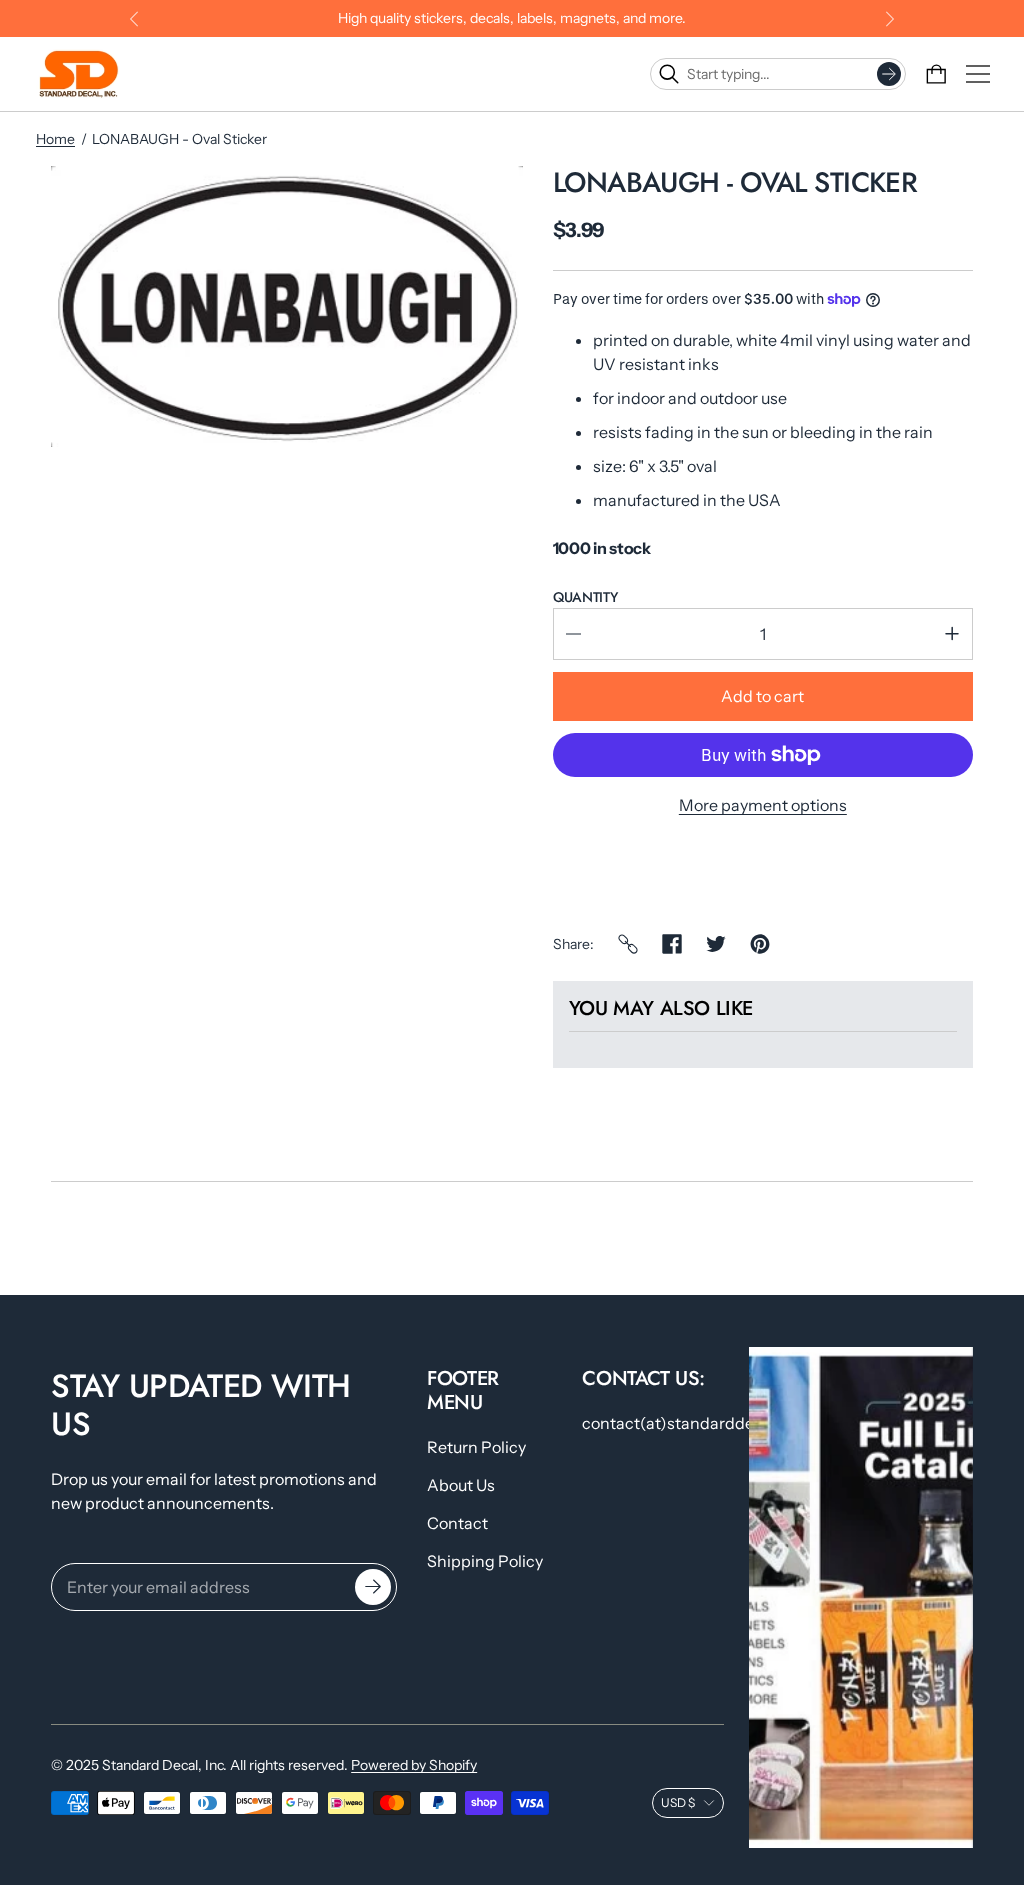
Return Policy (476, 1447)
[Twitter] (716, 944)
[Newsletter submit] (373, 1587)
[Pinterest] (760, 944)
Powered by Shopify (414, 1765)
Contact (457, 1523)
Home (55, 139)
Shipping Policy (485, 1561)
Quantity (585, 597)
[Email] (628, 944)
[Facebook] (672, 944)
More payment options (763, 805)
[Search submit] (889, 74)
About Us (461, 1485)
